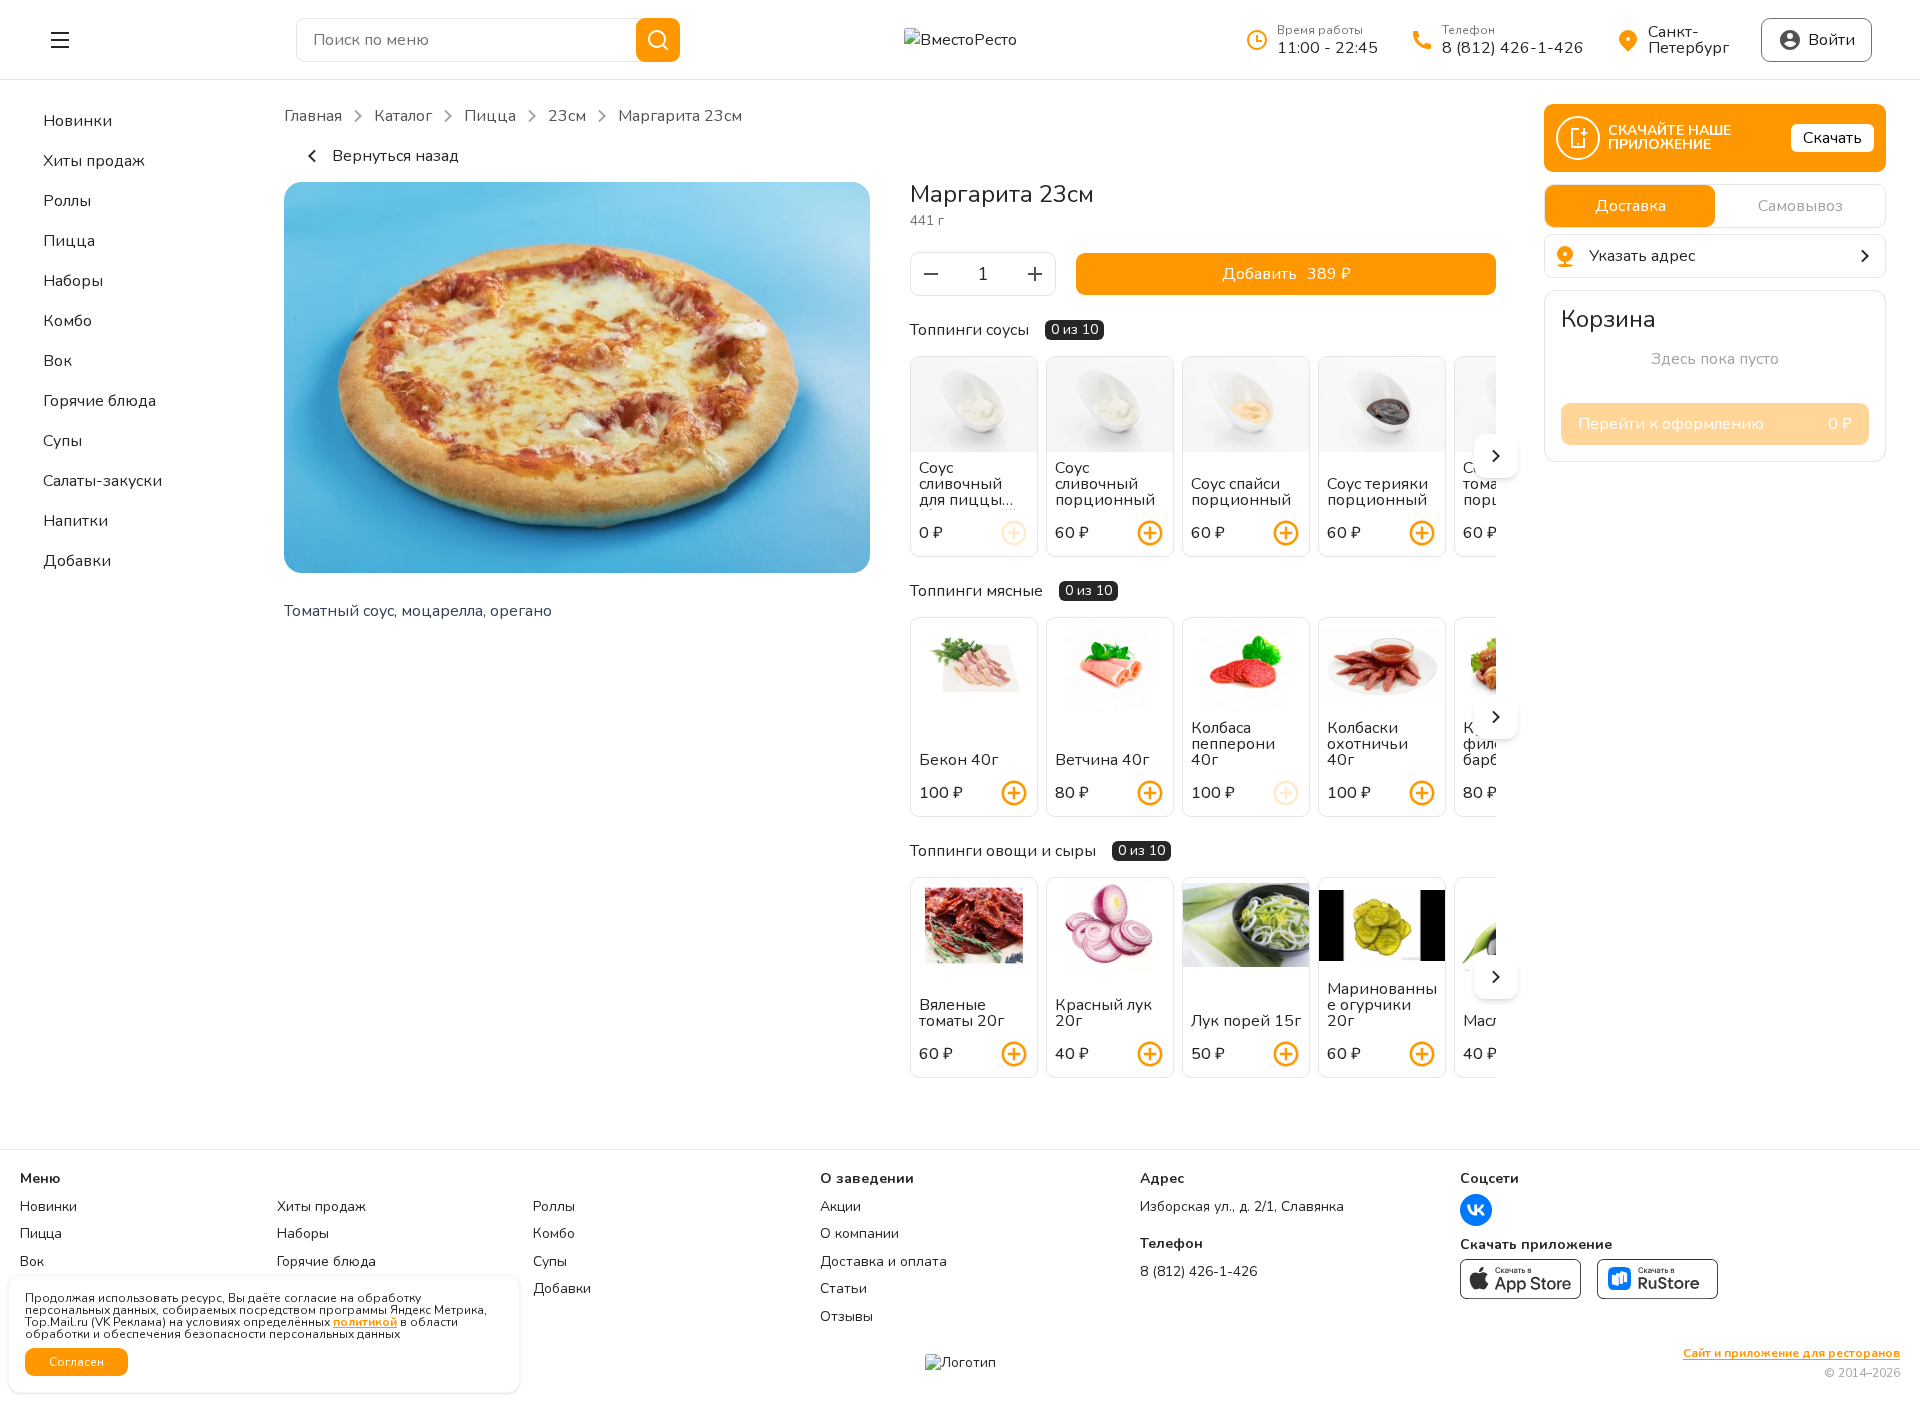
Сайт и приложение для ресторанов (1791, 1353)
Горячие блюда (326, 1262)
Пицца (490, 116)
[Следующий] (1496, 456)
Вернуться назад (395, 156)
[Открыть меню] (60, 40)
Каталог (403, 116)
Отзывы (846, 1317)
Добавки (562, 1289)
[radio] (1630, 206)
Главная (313, 116)
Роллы (554, 1207)
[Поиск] (658, 40)
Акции (840, 1207)
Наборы (303, 1234)
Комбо (554, 1234)
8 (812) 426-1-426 (1198, 1272)
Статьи (843, 1289)
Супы (550, 1262)
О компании (859, 1234)
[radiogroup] (1715, 206)
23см (567, 116)
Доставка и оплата (883, 1262)
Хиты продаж (321, 1207)
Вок (32, 1262)
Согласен (76, 1362)
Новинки (48, 1207)
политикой (365, 1322)
